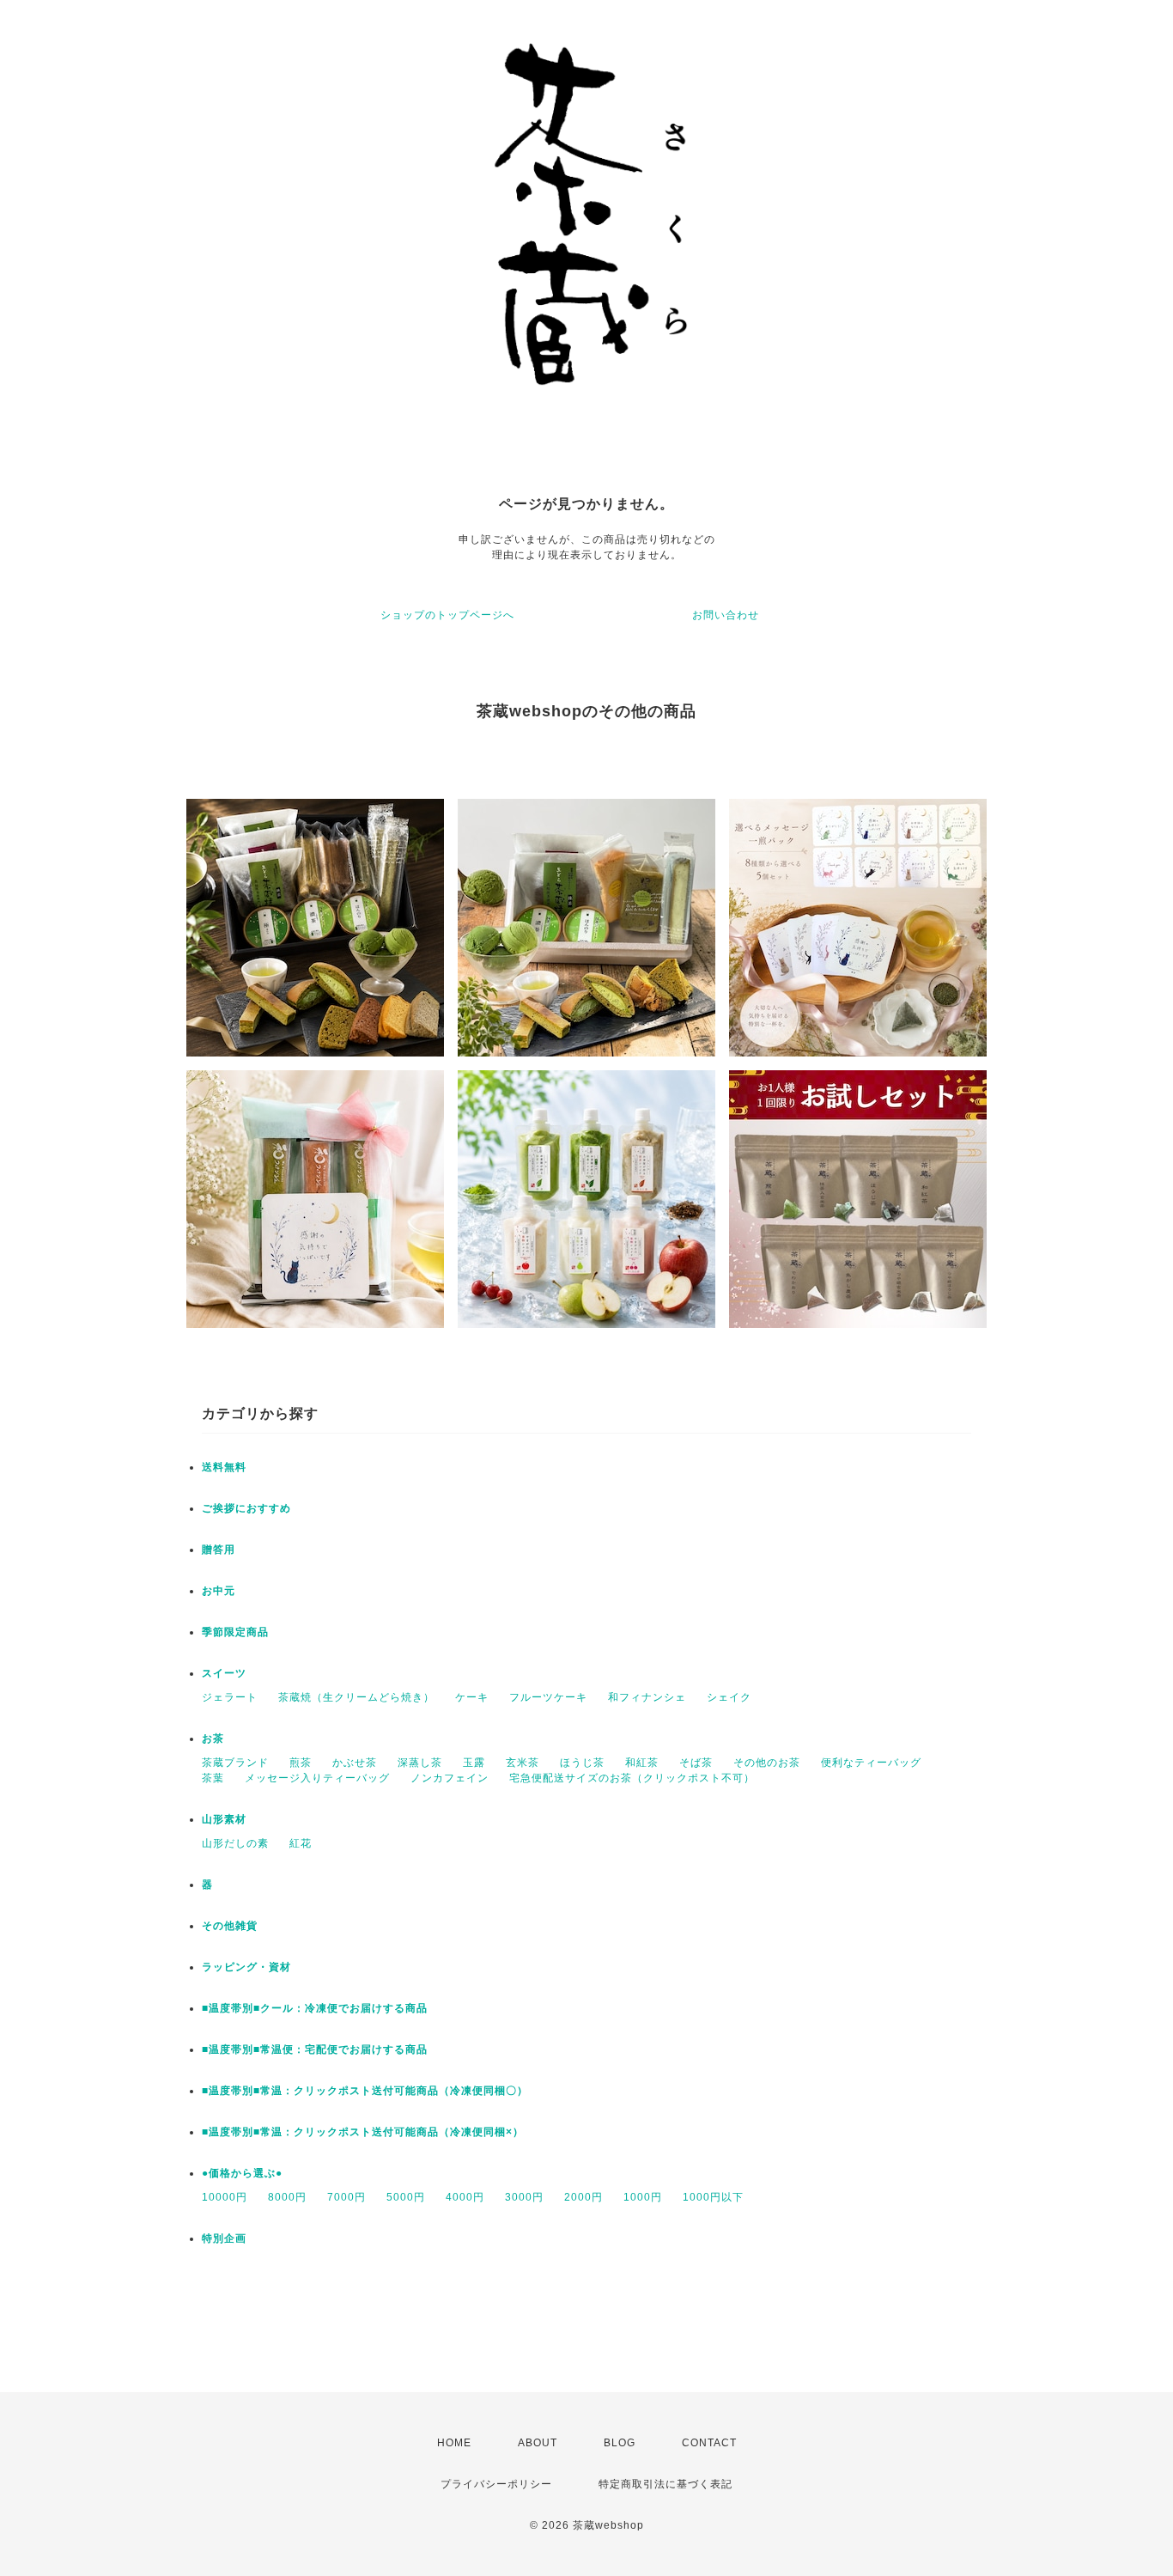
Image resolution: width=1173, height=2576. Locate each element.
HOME (454, 2443)
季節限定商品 (235, 1632)
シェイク (729, 1697)
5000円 (406, 2197)
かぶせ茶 (355, 1763)
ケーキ (472, 1697)
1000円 (643, 2197)
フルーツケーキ (548, 1697)
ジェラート (230, 1697)
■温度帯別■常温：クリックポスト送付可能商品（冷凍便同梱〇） (365, 2091)
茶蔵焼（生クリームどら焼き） (356, 1697)
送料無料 (224, 1467)
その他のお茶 (767, 1763)
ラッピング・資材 (246, 1967)
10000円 (225, 2197)
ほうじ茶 (582, 1763)
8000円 (287, 2197)
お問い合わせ (726, 615)
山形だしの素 (235, 1843)
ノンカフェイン (450, 1778)
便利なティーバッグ (871, 1763)
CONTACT (709, 2443)
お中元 (219, 1591)
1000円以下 (713, 2197)
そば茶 (696, 1763)
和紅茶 (642, 1763)
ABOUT (538, 2443)
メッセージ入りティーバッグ (317, 1778)
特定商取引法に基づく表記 (666, 2484)
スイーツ (224, 1673)
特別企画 (224, 2238)
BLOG (620, 2443)
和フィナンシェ (647, 1697)
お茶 (213, 1739)
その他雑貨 (230, 1926)
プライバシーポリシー (496, 2484)
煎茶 (301, 1763)
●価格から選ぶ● (242, 2173)
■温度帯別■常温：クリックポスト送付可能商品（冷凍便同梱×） (363, 2132)
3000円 (524, 2197)
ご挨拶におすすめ (246, 1508)
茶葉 (213, 1778)
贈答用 (219, 1550)
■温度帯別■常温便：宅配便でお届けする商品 (315, 2049)
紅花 (301, 1843)
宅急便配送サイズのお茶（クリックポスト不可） (632, 1778)
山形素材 (224, 1819)
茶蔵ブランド (235, 1763)
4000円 (465, 2197)
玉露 (474, 1763)
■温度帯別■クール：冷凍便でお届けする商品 (315, 2008)
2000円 (583, 2197)
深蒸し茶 (420, 1763)
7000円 (346, 2197)
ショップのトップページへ (447, 615)
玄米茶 (523, 1763)
